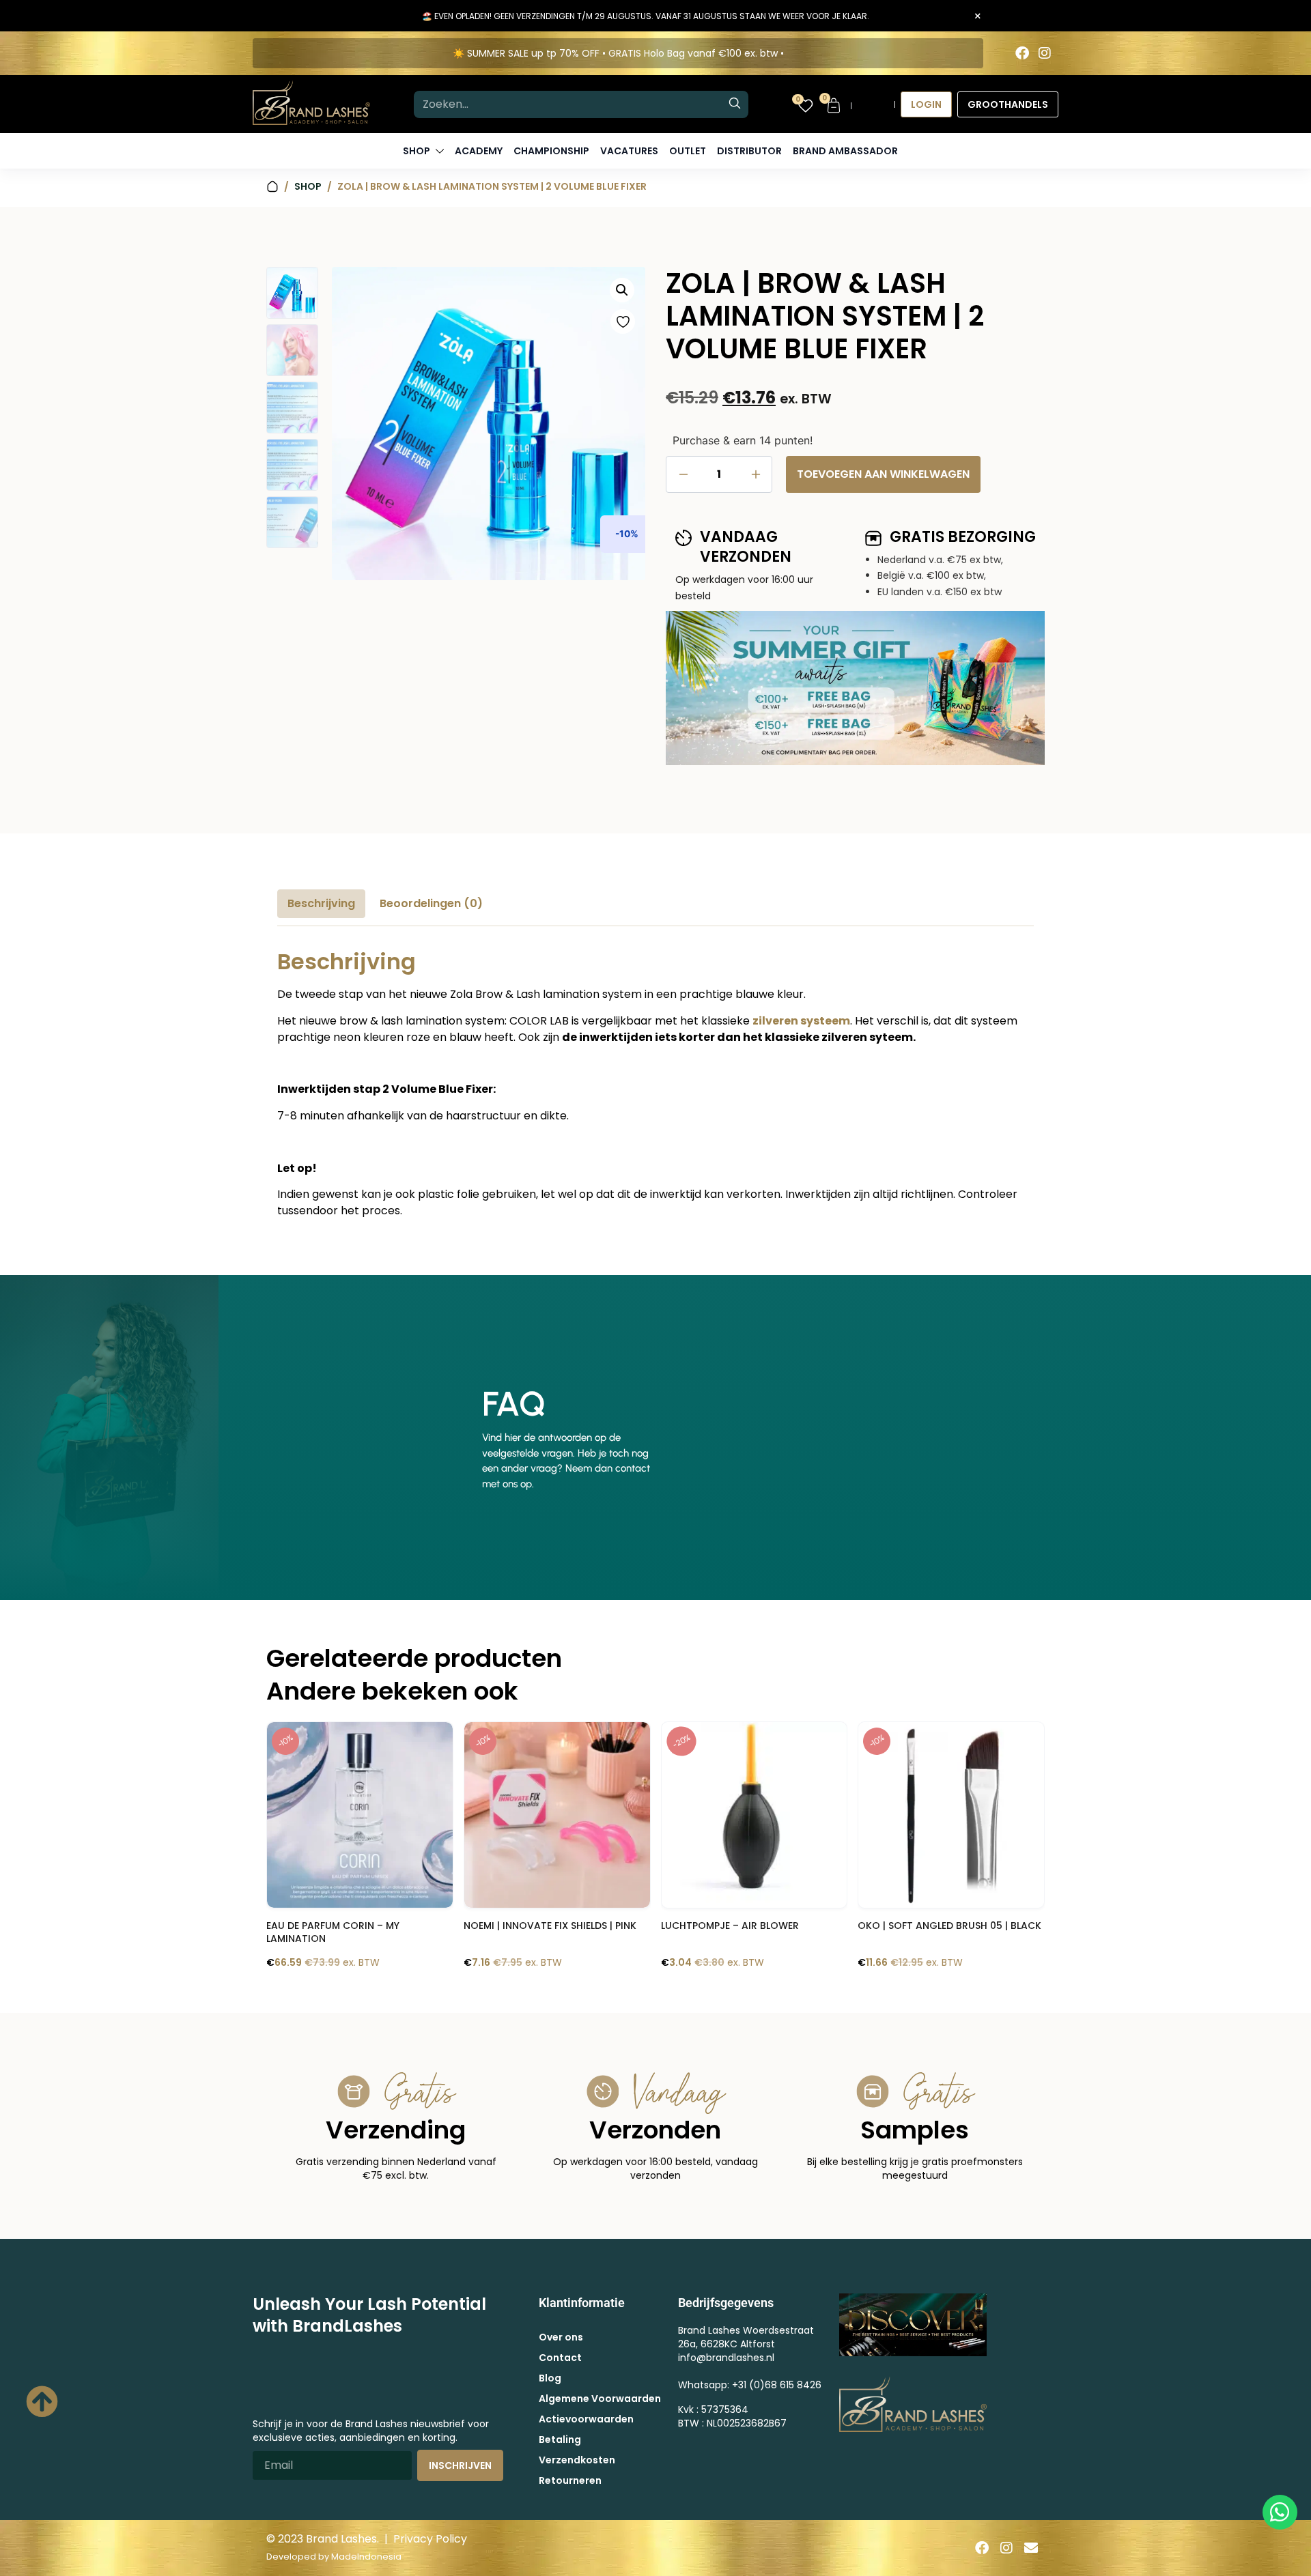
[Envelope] (1031, 2548)
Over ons (561, 2337)
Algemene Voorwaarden (600, 2399)
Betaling (560, 2439)
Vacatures (629, 151)
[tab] (321, 904)
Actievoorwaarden (586, 2419)
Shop (308, 186)
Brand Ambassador (845, 151)
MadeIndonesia (366, 2557)
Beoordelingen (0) (431, 903)
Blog (550, 2378)
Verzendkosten (577, 2460)
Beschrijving (321, 903)
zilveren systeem (801, 1021)
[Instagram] (1045, 53)
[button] (622, 290)
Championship (551, 151)
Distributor (749, 151)
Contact (560, 2358)
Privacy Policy (430, 2539)
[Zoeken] (735, 104)
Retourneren (570, 2480)
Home (272, 187)
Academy (479, 151)
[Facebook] (1022, 53)
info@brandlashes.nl (726, 2358)
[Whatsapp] (1280, 2512)
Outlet (688, 151)
